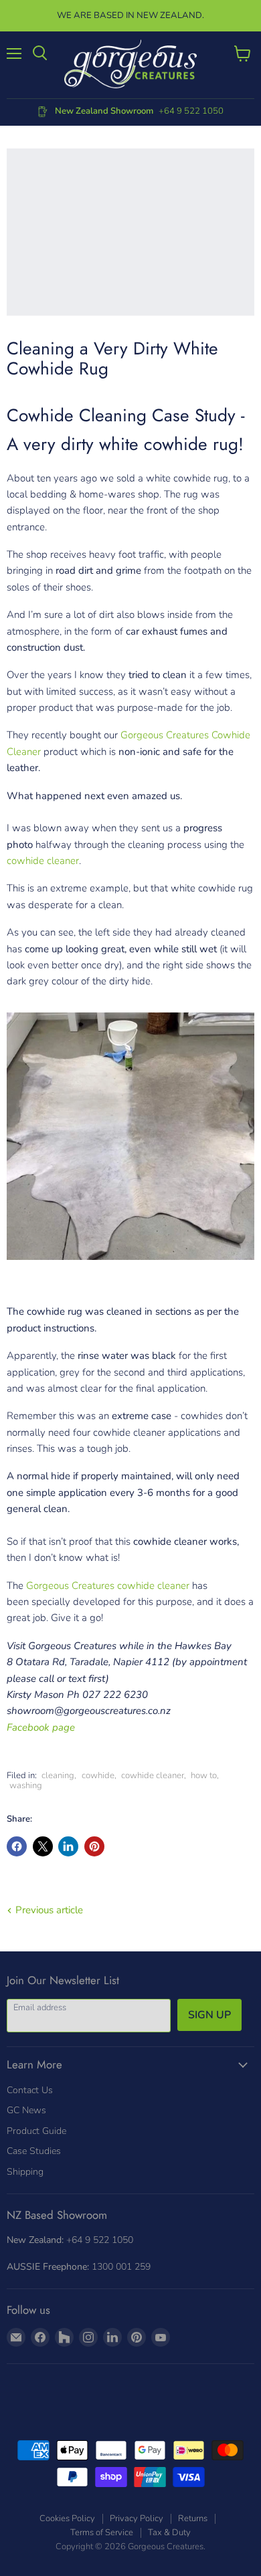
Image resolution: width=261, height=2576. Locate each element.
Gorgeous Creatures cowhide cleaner (108, 1586)
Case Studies (34, 2151)
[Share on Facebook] (17, 1846)
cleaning (58, 1776)
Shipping (25, 2172)
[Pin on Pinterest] (94, 1846)
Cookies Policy (67, 2518)
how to (204, 1776)
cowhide (98, 1776)
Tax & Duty (169, 2533)
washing (26, 1786)
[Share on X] (43, 1846)
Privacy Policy (137, 2518)
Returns (193, 2518)
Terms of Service (102, 2533)
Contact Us (30, 2090)
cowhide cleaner (43, 861)
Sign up (209, 2015)
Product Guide (36, 2131)
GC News (26, 2110)
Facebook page (41, 1727)
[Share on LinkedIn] (68, 1846)
